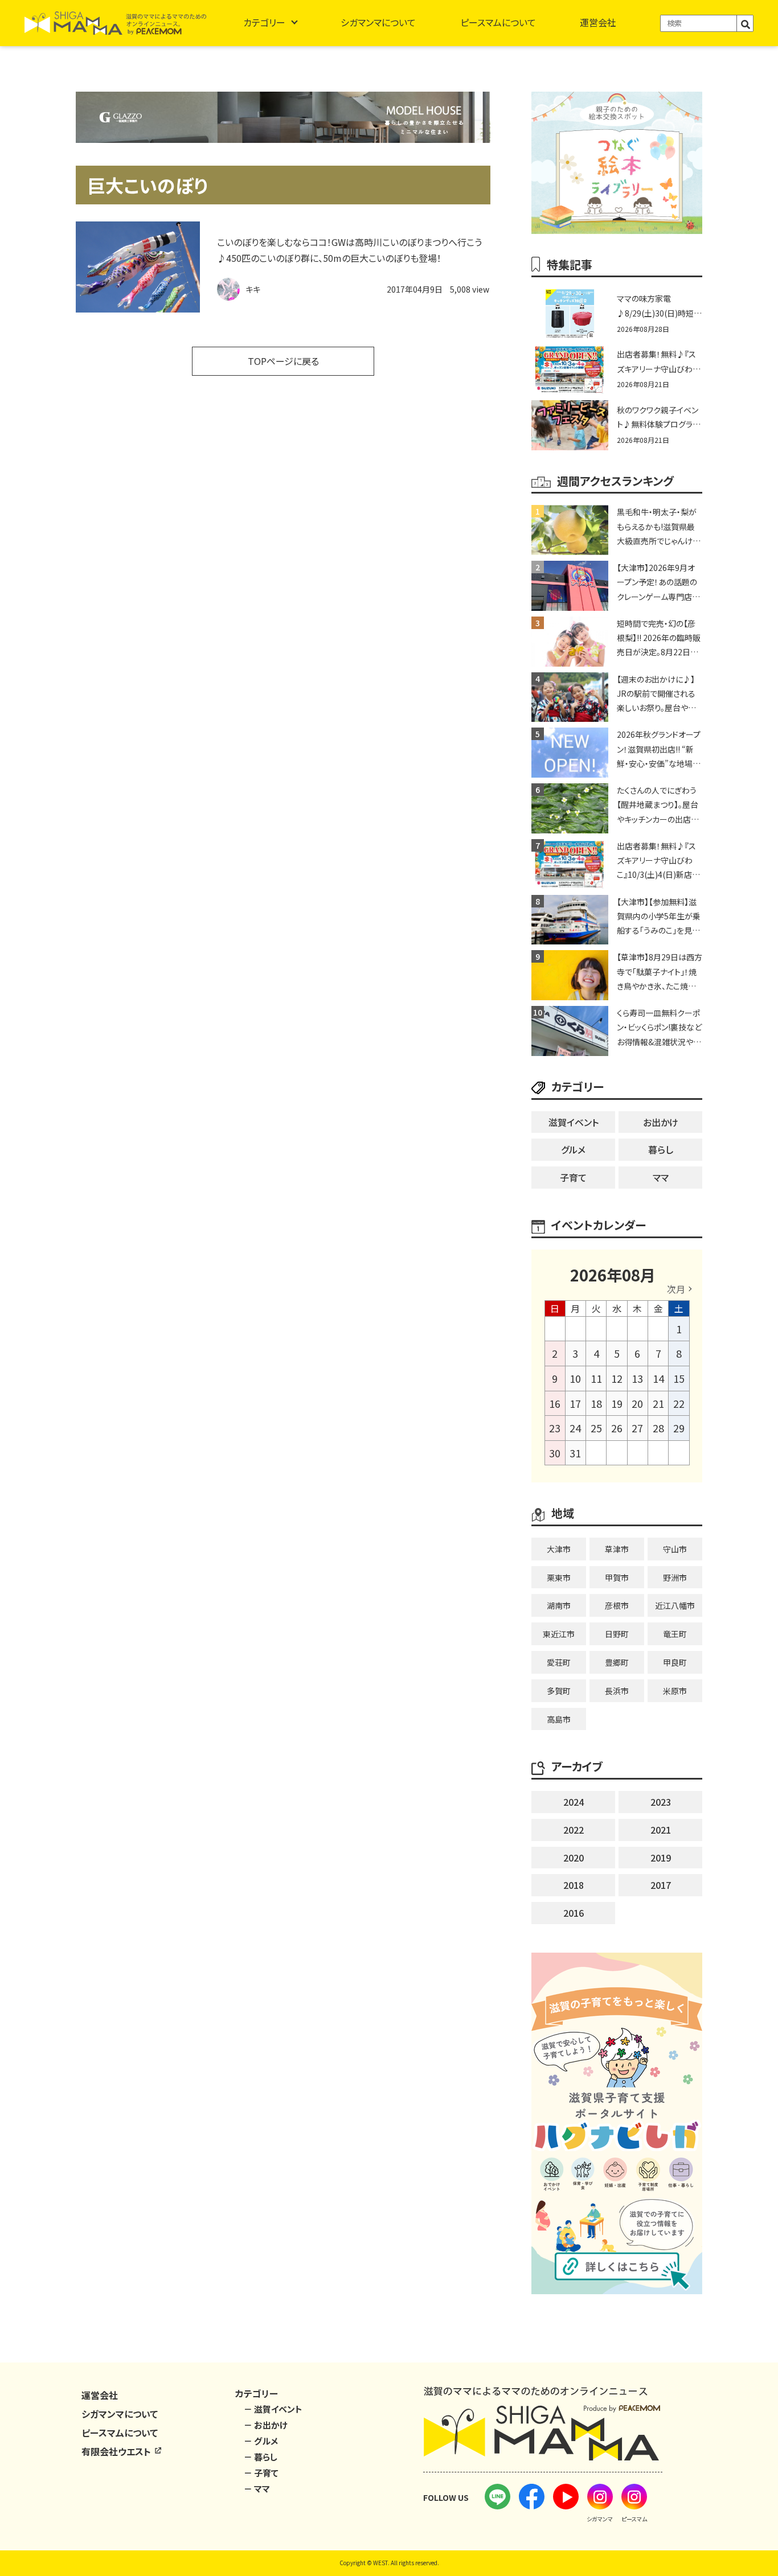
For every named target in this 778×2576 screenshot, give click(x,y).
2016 (574, 1913)
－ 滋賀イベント (273, 2409)
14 (658, 1378)
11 (596, 1378)
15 (679, 1378)
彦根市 (617, 1605)
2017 (661, 1885)
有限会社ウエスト (117, 2451)
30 (555, 1453)
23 (555, 1428)
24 (575, 1428)
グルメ (573, 1149)
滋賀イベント (574, 1122)
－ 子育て (261, 2473)
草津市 (617, 1549)
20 (637, 1403)
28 (658, 1428)
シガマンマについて (378, 22)
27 (637, 1428)
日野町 (617, 1634)
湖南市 (559, 1605)
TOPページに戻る (283, 361)
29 (679, 1428)
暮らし (661, 1149)
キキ (253, 289)
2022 (574, 1830)
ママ (661, 1177)
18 (596, 1403)
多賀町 (559, 1691)
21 (658, 1403)
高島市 (559, 1719)
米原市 (675, 1691)
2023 (661, 1802)
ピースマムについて (498, 22)
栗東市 (559, 1577)
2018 (574, 1885)
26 (617, 1428)
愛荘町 (559, 1662)
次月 (676, 1289)
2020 (574, 1858)
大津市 (559, 1549)
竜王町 (675, 1634)
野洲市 (675, 1577)
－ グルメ (261, 2441)
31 (575, 1453)
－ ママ (257, 2489)
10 (575, 1378)
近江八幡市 (675, 1605)
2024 (574, 1802)
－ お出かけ (266, 2425)
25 (596, 1428)
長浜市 (617, 1691)
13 (637, 1378)
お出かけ (661, 1122)
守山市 (675, 1549)
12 (617, 1378)
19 (617, 1403)
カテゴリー (264, 22)
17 (575, 1403)
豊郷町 (617, 1662)
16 (555, 1403)
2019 (661, 1858)
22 (679, 1403)
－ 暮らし (261, 2457)
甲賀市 (617, 1577)
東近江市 (559, 1634)
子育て (573, 1177)
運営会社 (598, 22)
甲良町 (675, 1662)
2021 (661, 1830)
